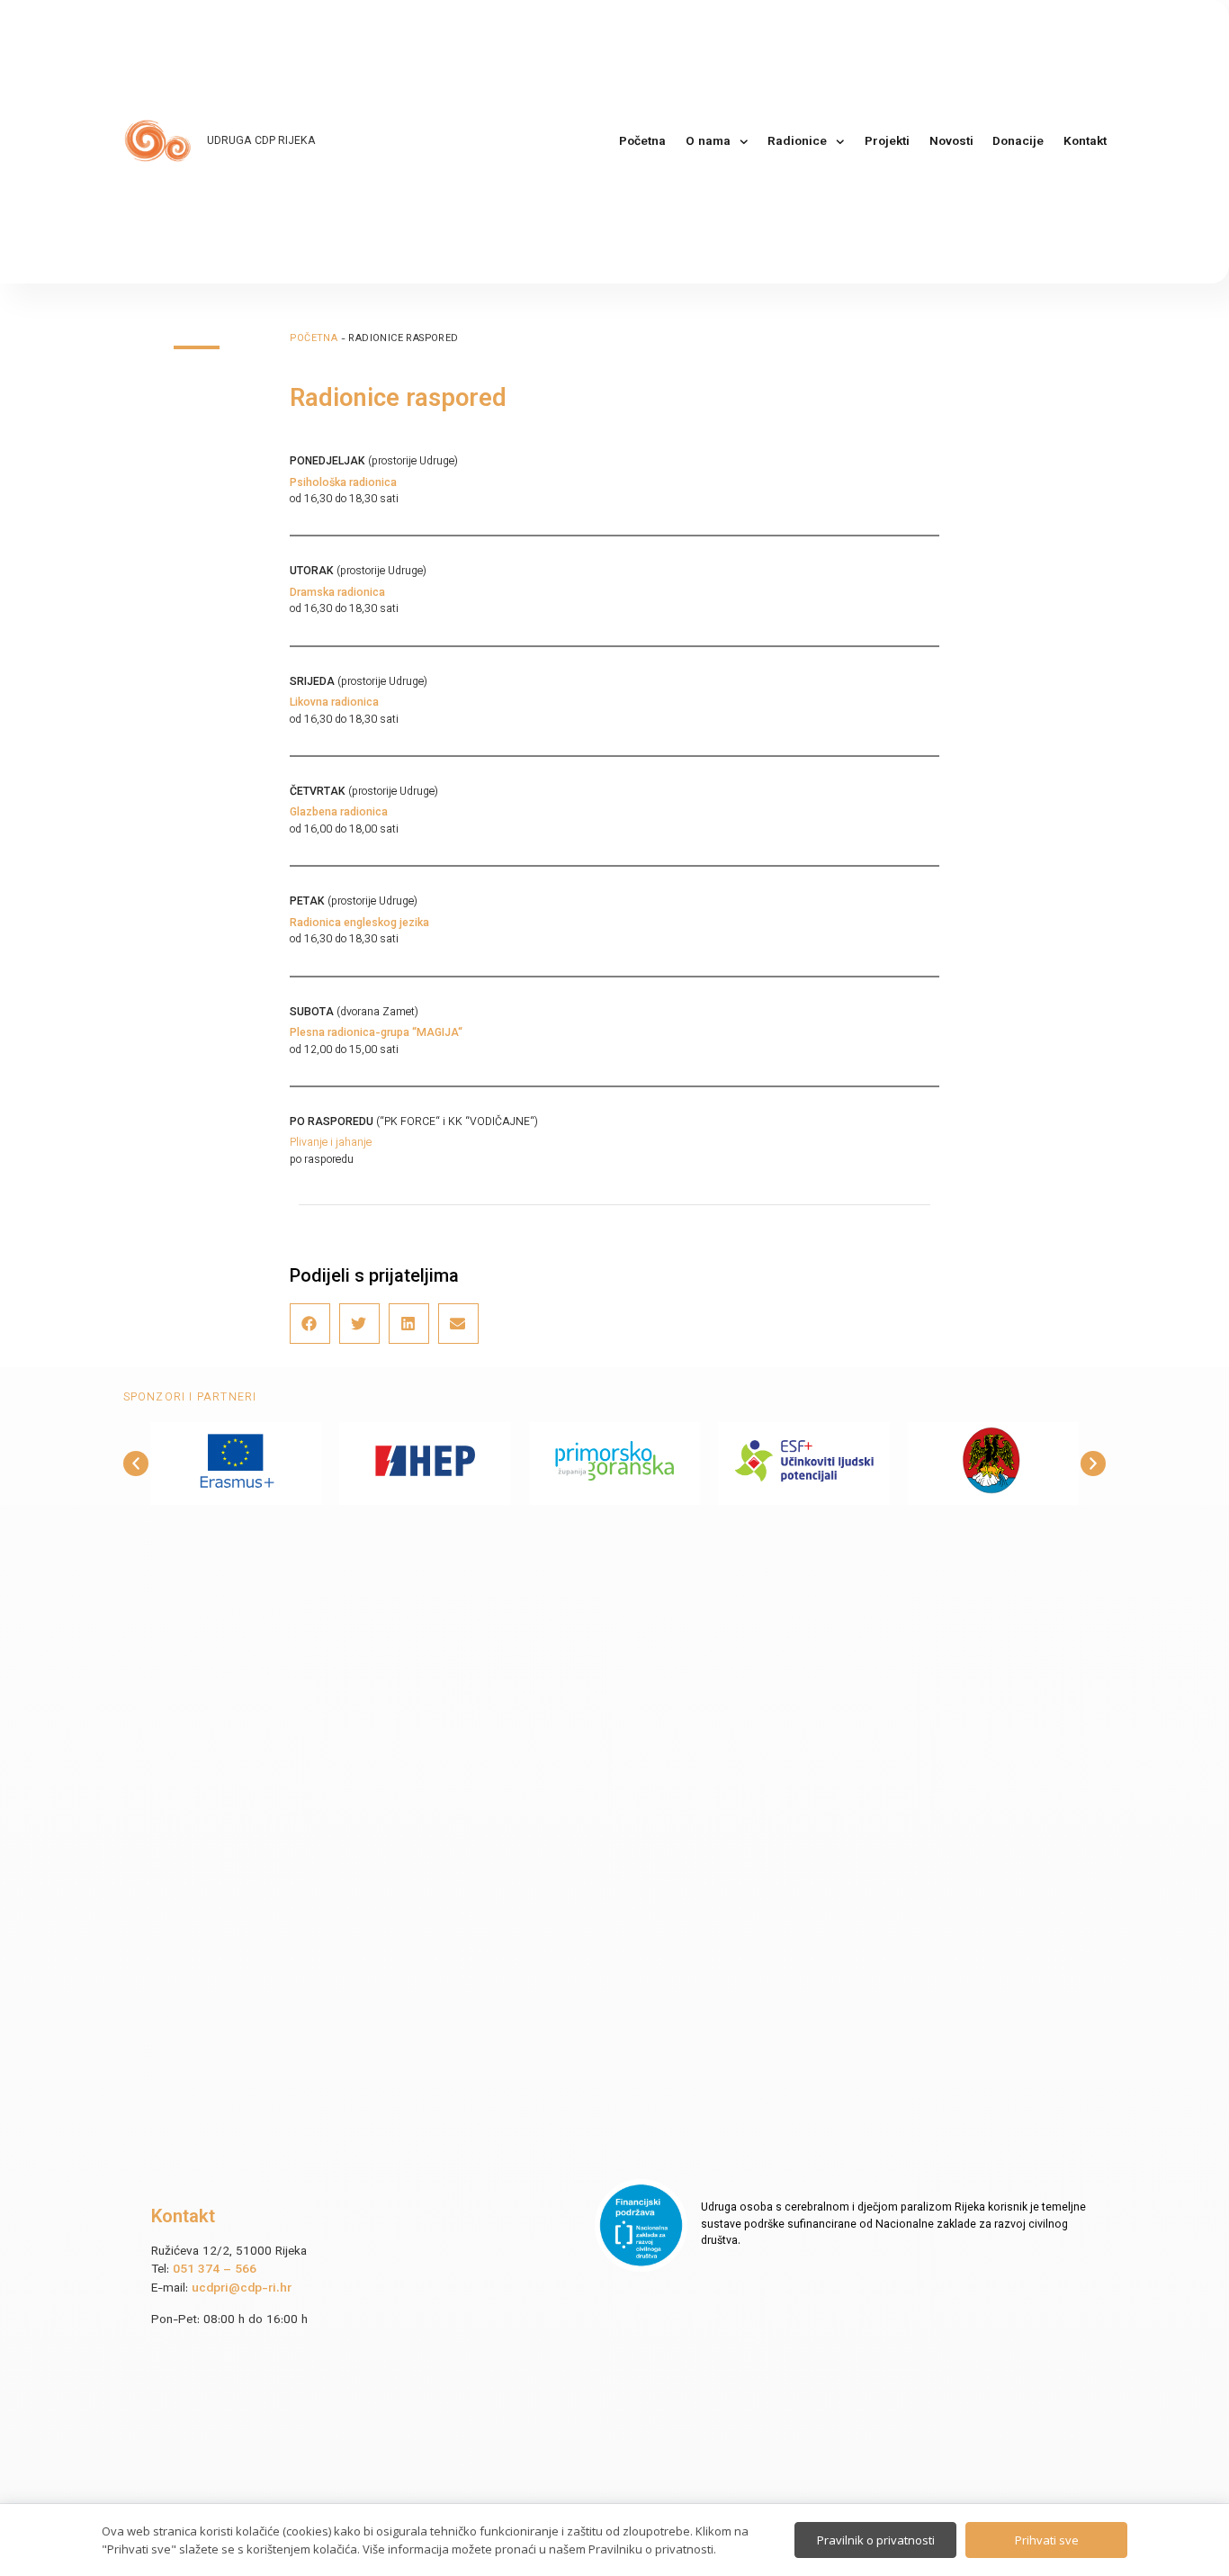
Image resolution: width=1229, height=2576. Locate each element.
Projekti (887, 142)
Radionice (797, 142)
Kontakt (1085, 142)
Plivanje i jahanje (331, 1143)
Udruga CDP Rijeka (261, 141)
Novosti (951, 142)
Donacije (1018, 142)
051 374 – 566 (215, 2270)
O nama (708, 142)
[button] (310, 1324)
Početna (642, 142)
